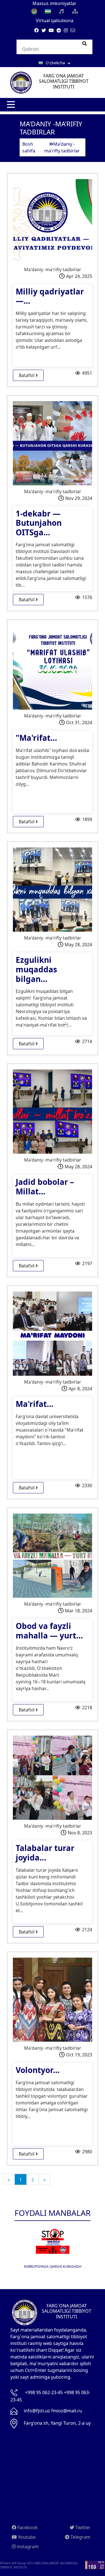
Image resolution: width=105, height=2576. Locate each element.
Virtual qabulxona (55, 20)
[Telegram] (59, 30)
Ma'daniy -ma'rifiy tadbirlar (53, 269)
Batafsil (27, 375)
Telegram (80, 2537)
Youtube (26, 2537)
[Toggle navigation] (11, 105)
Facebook (27, 2527)
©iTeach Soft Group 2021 (17, 2563)
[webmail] (73, 30)
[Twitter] (44, 30)
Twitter (82, 2527)
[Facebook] (36, 30)
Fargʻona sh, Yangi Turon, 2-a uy (57, 2423)
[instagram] (66, 30)
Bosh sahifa (29, 147)
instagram (27, 2547)
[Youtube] (51, 30)
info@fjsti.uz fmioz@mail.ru (53, 2411)
